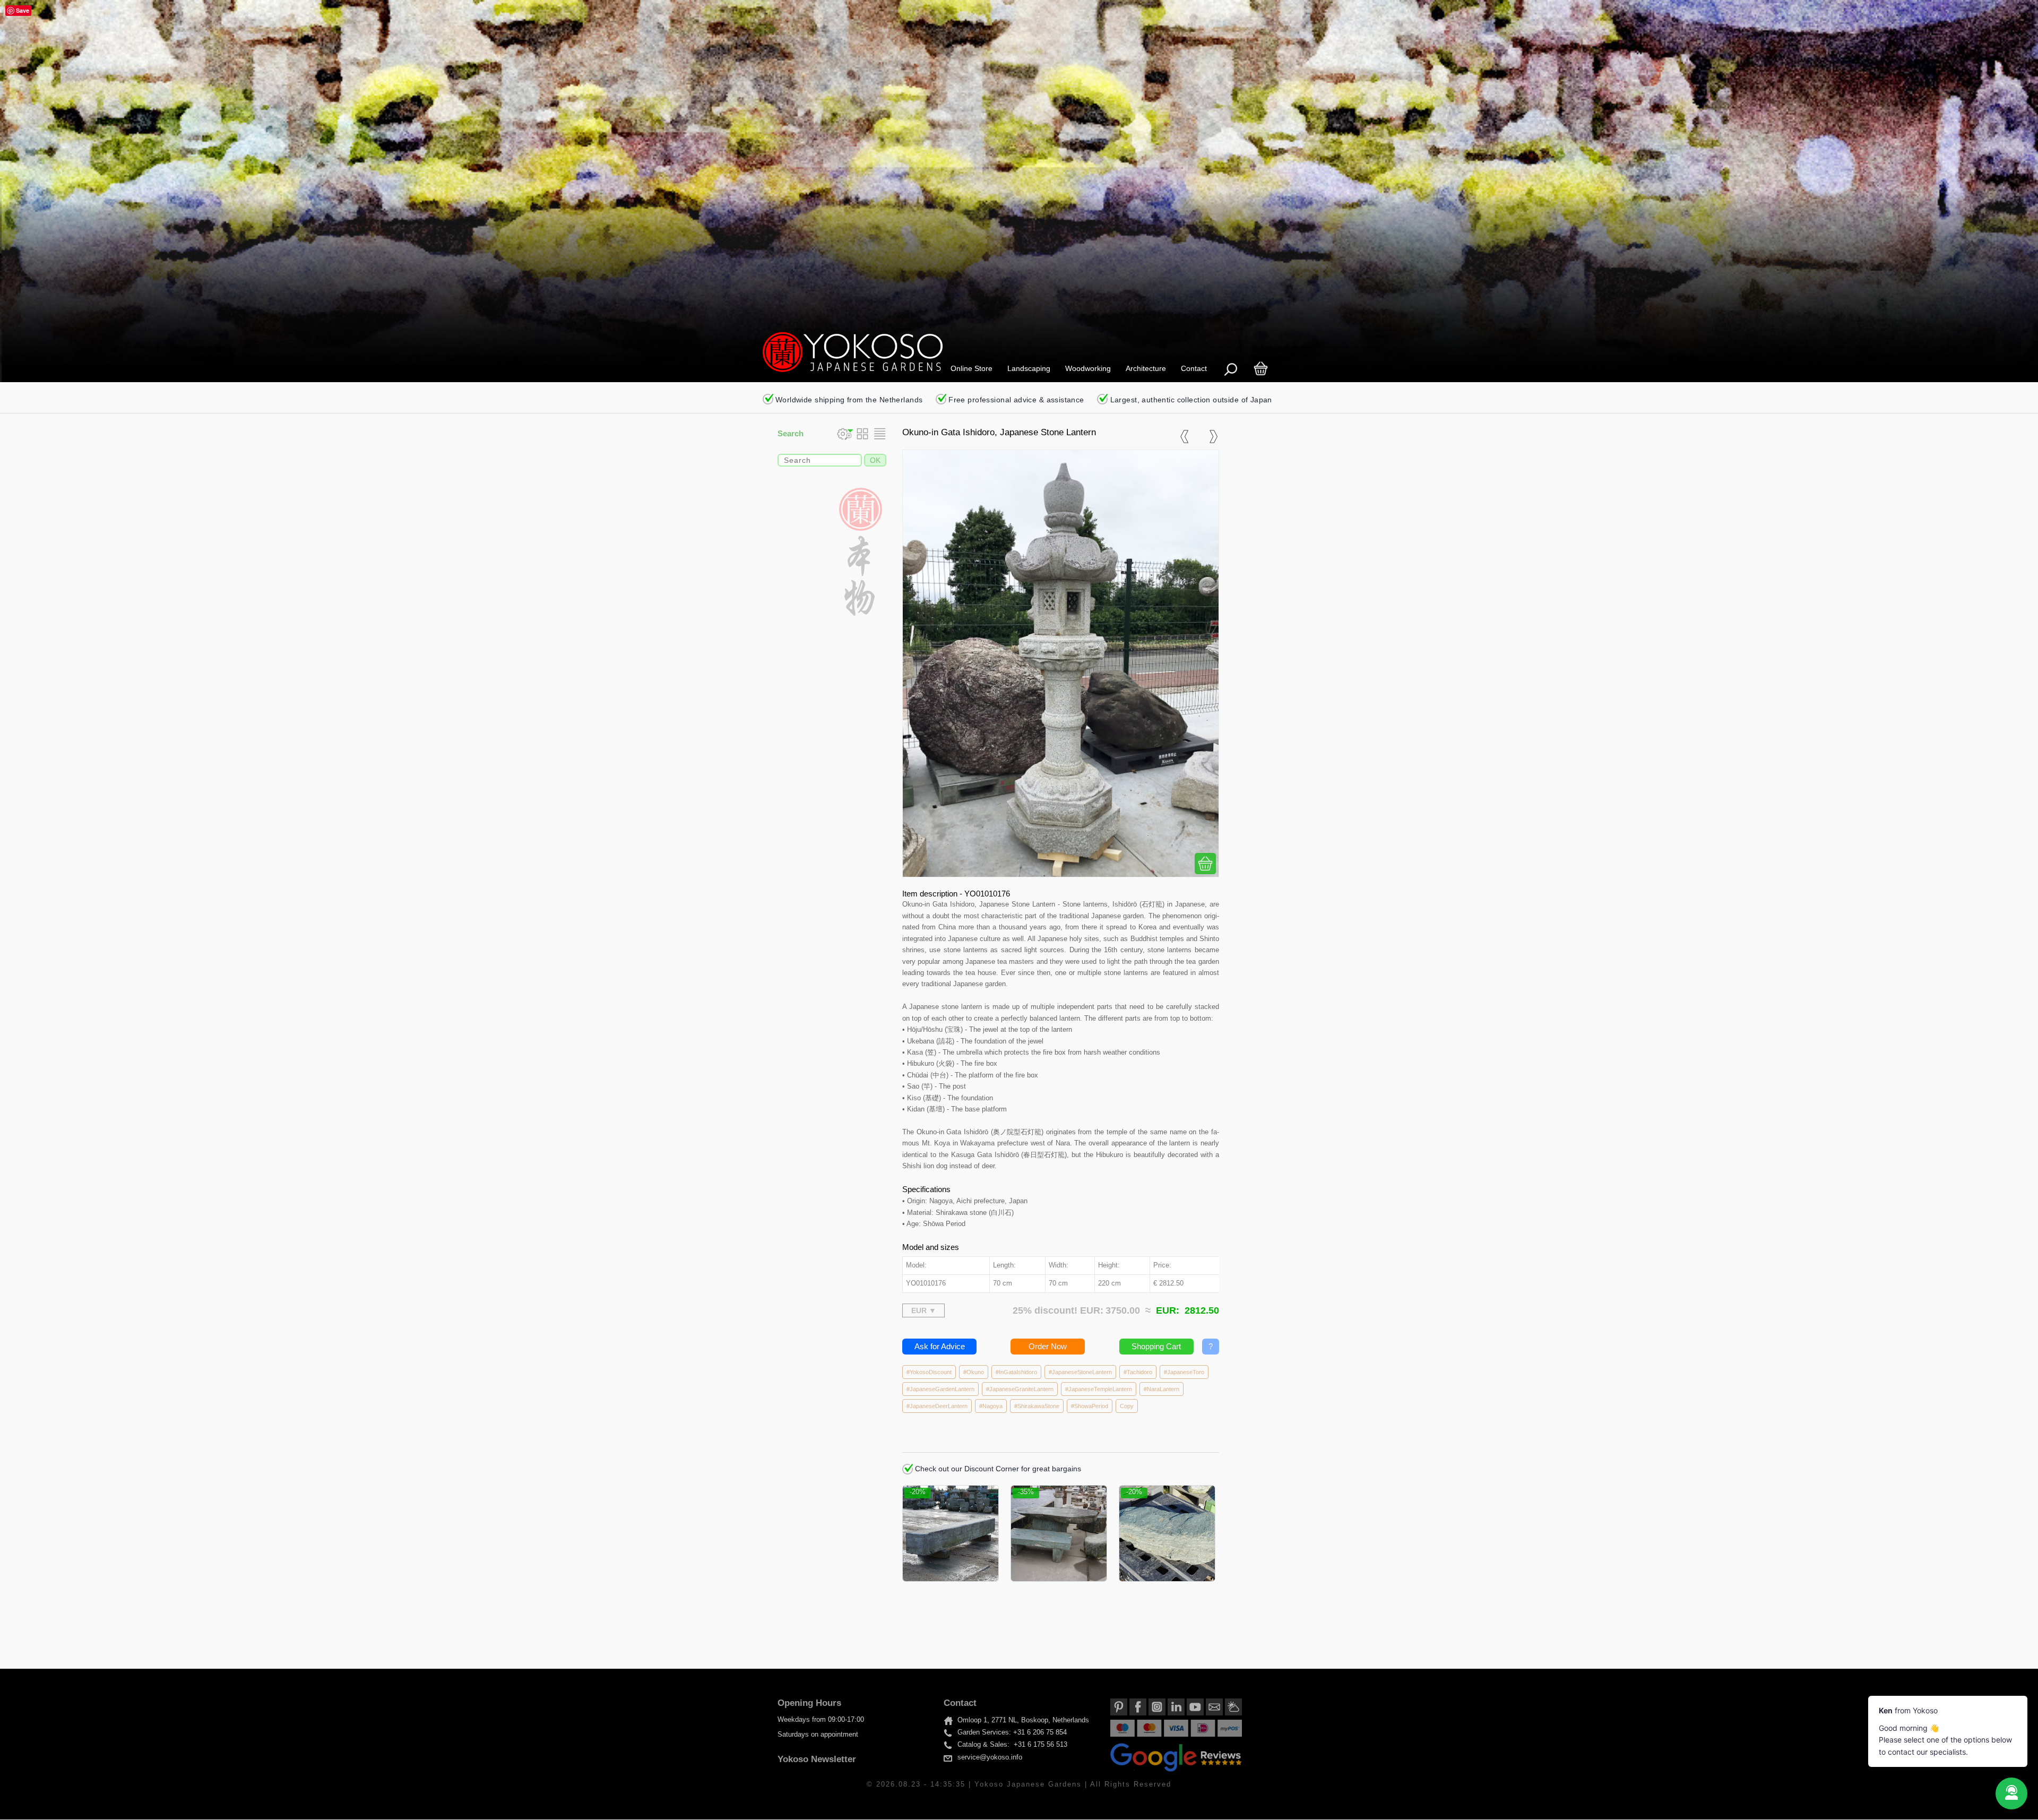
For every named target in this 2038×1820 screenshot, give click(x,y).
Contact (1194, 368)
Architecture (1146, 368)
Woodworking (1088, 368)
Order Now (1048, 1346)
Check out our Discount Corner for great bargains (997, 1469)
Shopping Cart (1156, 1346)
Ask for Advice (940, 1346)
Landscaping (1029, 368)
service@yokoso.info (990, 1758)
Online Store (971, 368)
